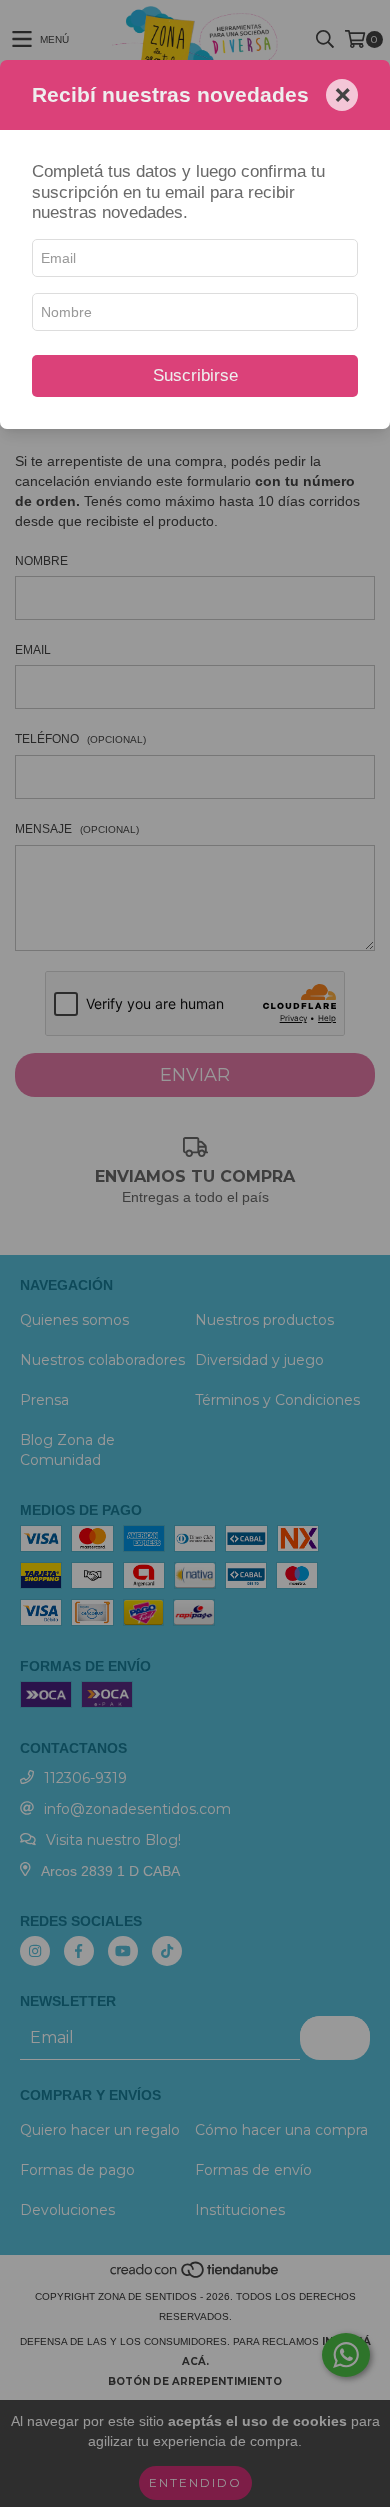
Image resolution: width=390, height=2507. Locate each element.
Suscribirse (195, 375)
